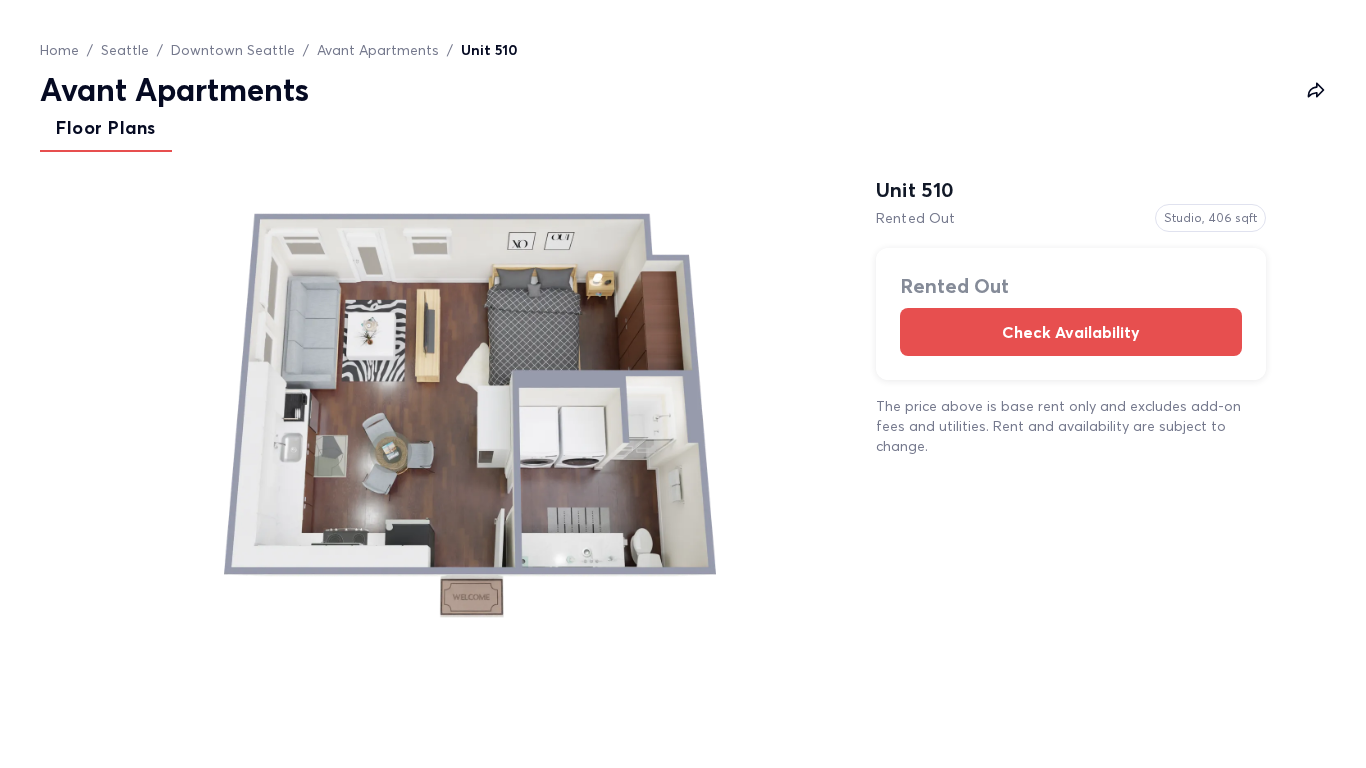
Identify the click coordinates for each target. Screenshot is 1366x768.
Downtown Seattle (233, 50)
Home (59, 50)
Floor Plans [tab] (106, 127)
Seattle (125, 50)
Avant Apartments (378, 50)
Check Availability (1071, 332)
